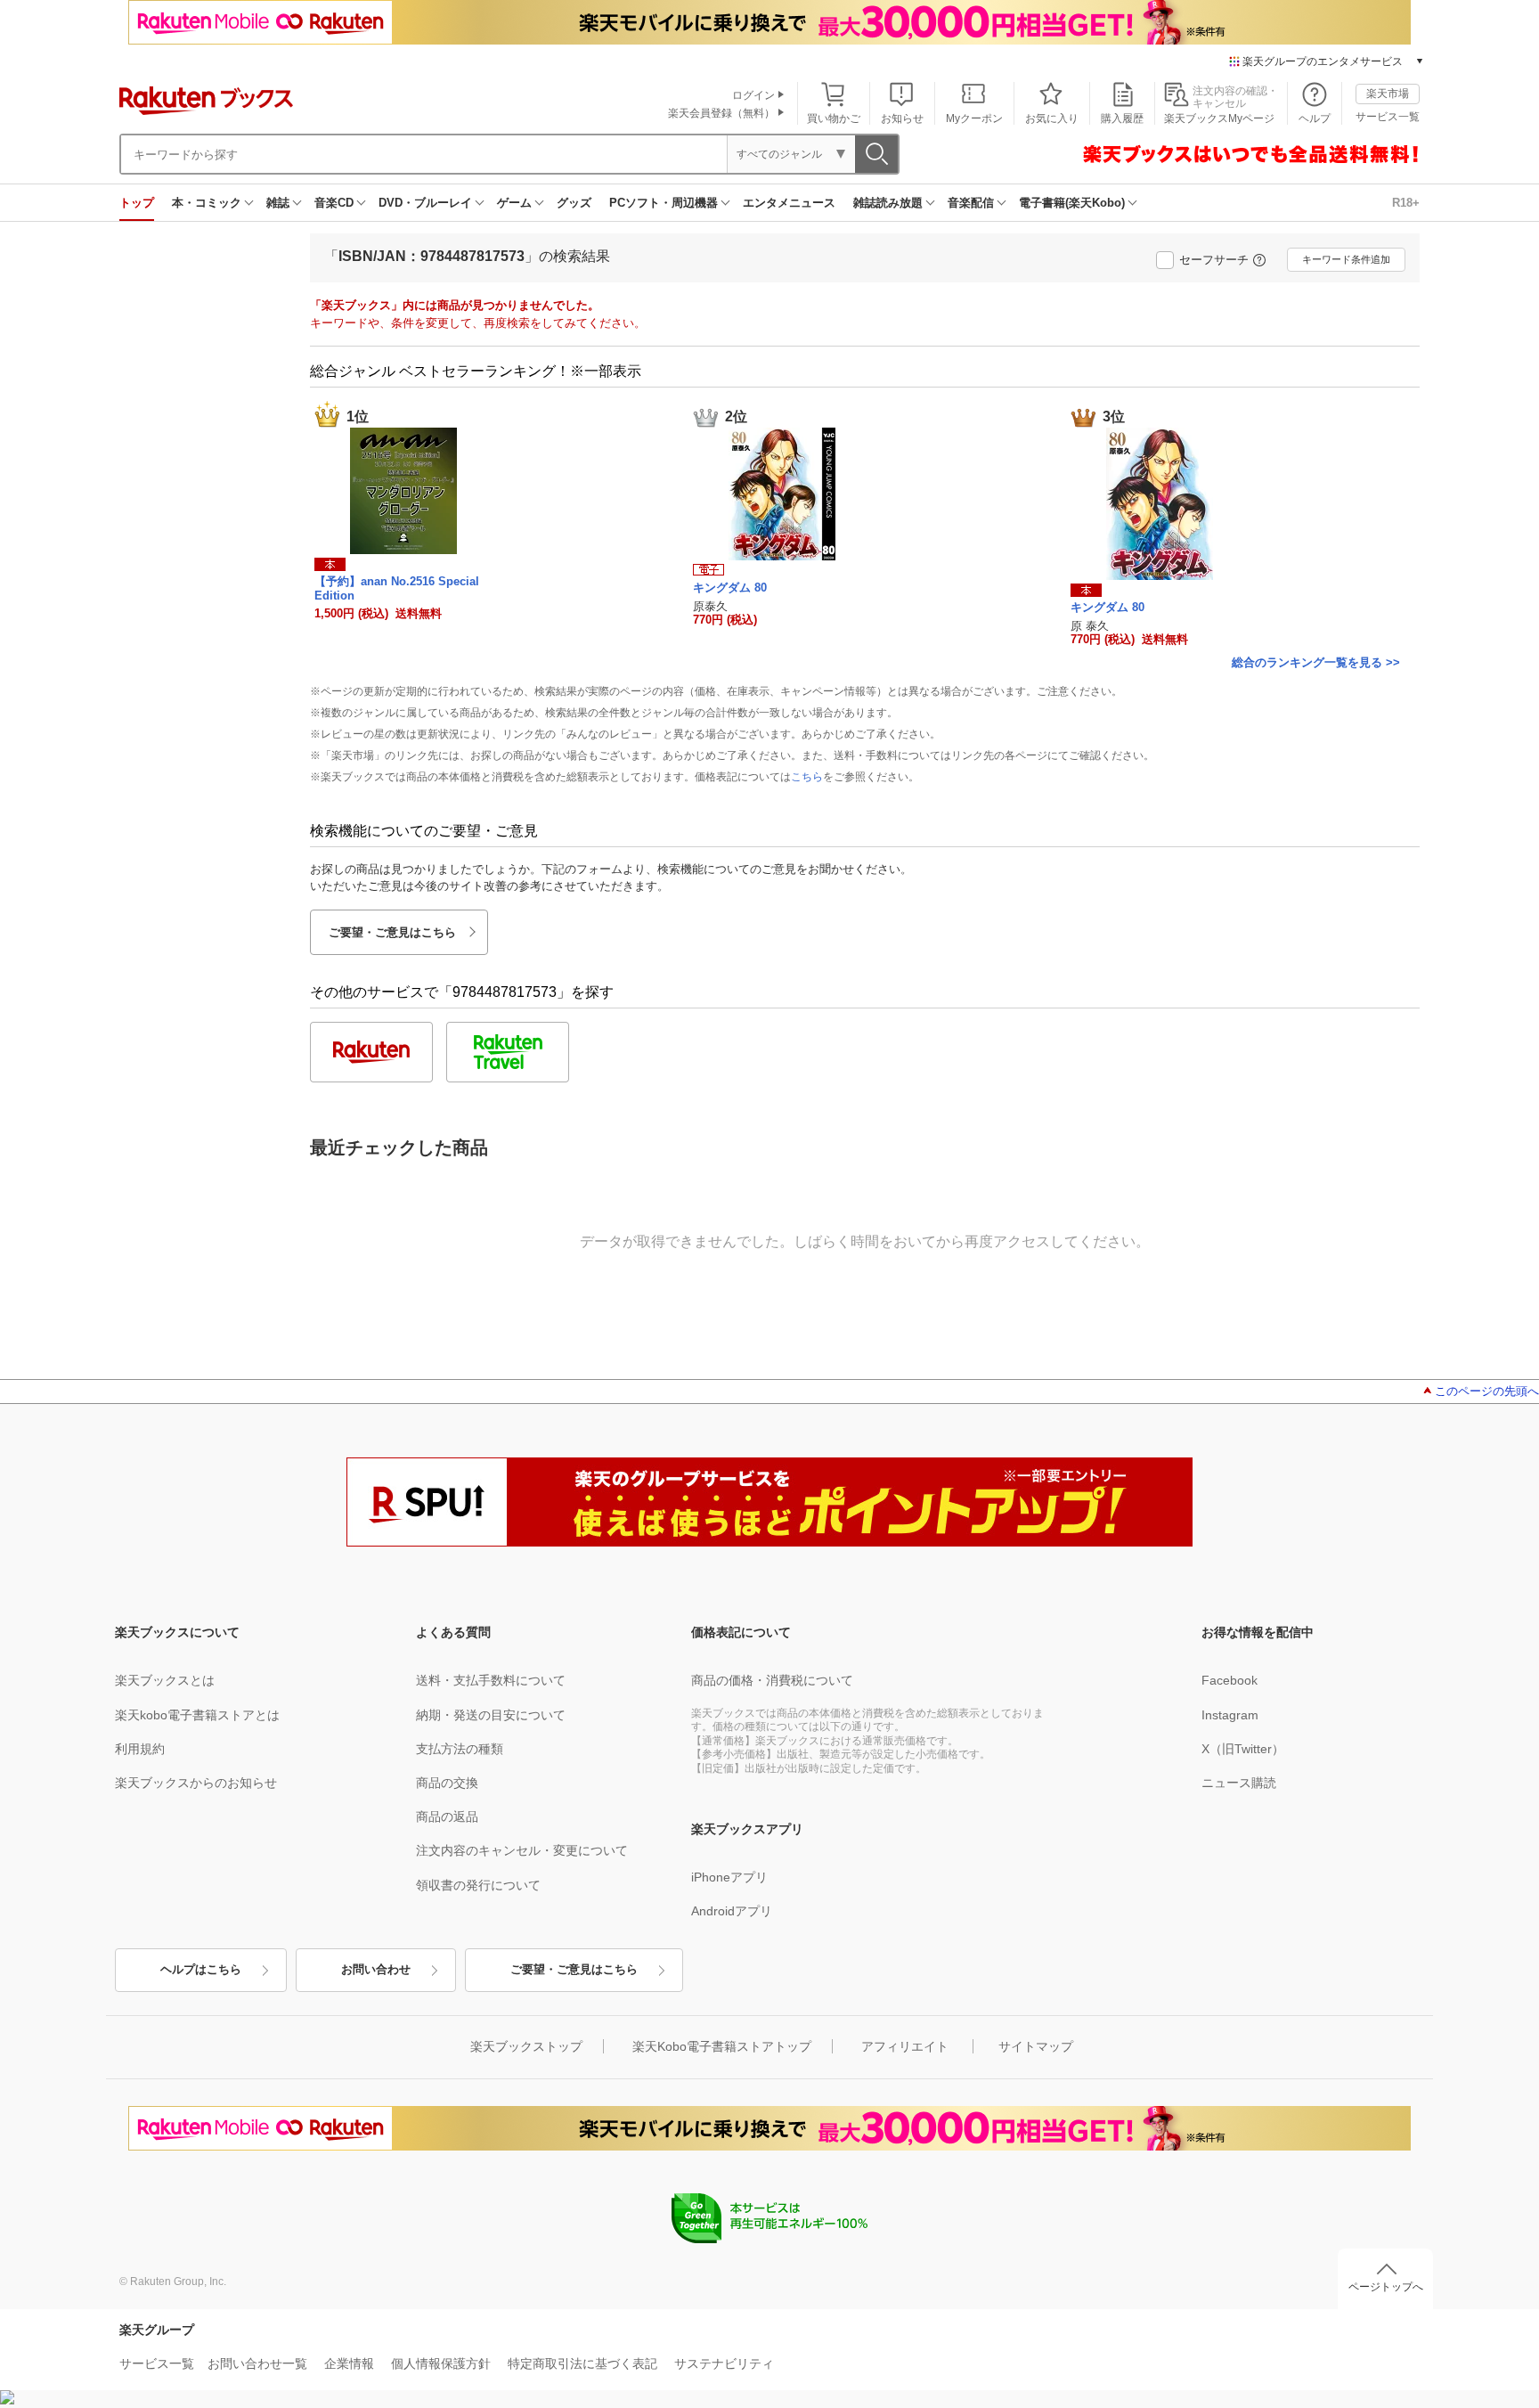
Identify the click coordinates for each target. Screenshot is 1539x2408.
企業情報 (349, 2363)
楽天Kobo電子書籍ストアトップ (722, 2046)
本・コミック (207, 203)
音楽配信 (971, 203)
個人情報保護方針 (441, 2363)
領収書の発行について (478, 1885)
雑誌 (278, 203)
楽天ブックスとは (165, 1680)
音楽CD (334, 203)
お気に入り (1052, 118)
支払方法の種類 (460, 1749)
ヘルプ (1315, 118)
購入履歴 (1122, 118)
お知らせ (902, 118)
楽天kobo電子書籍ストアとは (197, 1715)
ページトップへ (1386, 2287)
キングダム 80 (730, 588)
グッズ (574, 203)
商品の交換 (447, 1783)
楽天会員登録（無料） (721, 113)
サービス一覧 (1388, 117)
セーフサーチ (1214, 260)
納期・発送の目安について (491, 1715)
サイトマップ (1036, 2046)
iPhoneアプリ (729, 1877)
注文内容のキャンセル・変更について (522, 1850)
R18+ (1406, 203)
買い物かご (834, 118)
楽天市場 (1388, 94)
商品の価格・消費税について (772, 1680)
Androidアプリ (732, 1911)
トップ (137, 203)
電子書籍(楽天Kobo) (1072, 203)
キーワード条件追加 (1346, 259)
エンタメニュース (789, 203)
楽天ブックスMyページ (1219, 118)
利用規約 (140, 1749)
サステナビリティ (724, 2363)
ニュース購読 (1239, 1783)
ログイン (753, 95)
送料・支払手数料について (491, 1680)
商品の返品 (447, 1816)
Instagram (1230, 1715)
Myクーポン (974, 118)
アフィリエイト (905, 2046)
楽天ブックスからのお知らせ (196, 1783)
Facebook (1230, 1680)
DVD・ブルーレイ (425, 203)
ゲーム (514, 203)
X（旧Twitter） (1243, 1749)
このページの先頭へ (1487, 1391)
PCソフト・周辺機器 (664, 203)
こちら (807, 777)
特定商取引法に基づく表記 (582, 2363)
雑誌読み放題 (888, 203)
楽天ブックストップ (526, 2046)
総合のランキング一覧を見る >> (1316, 662)
